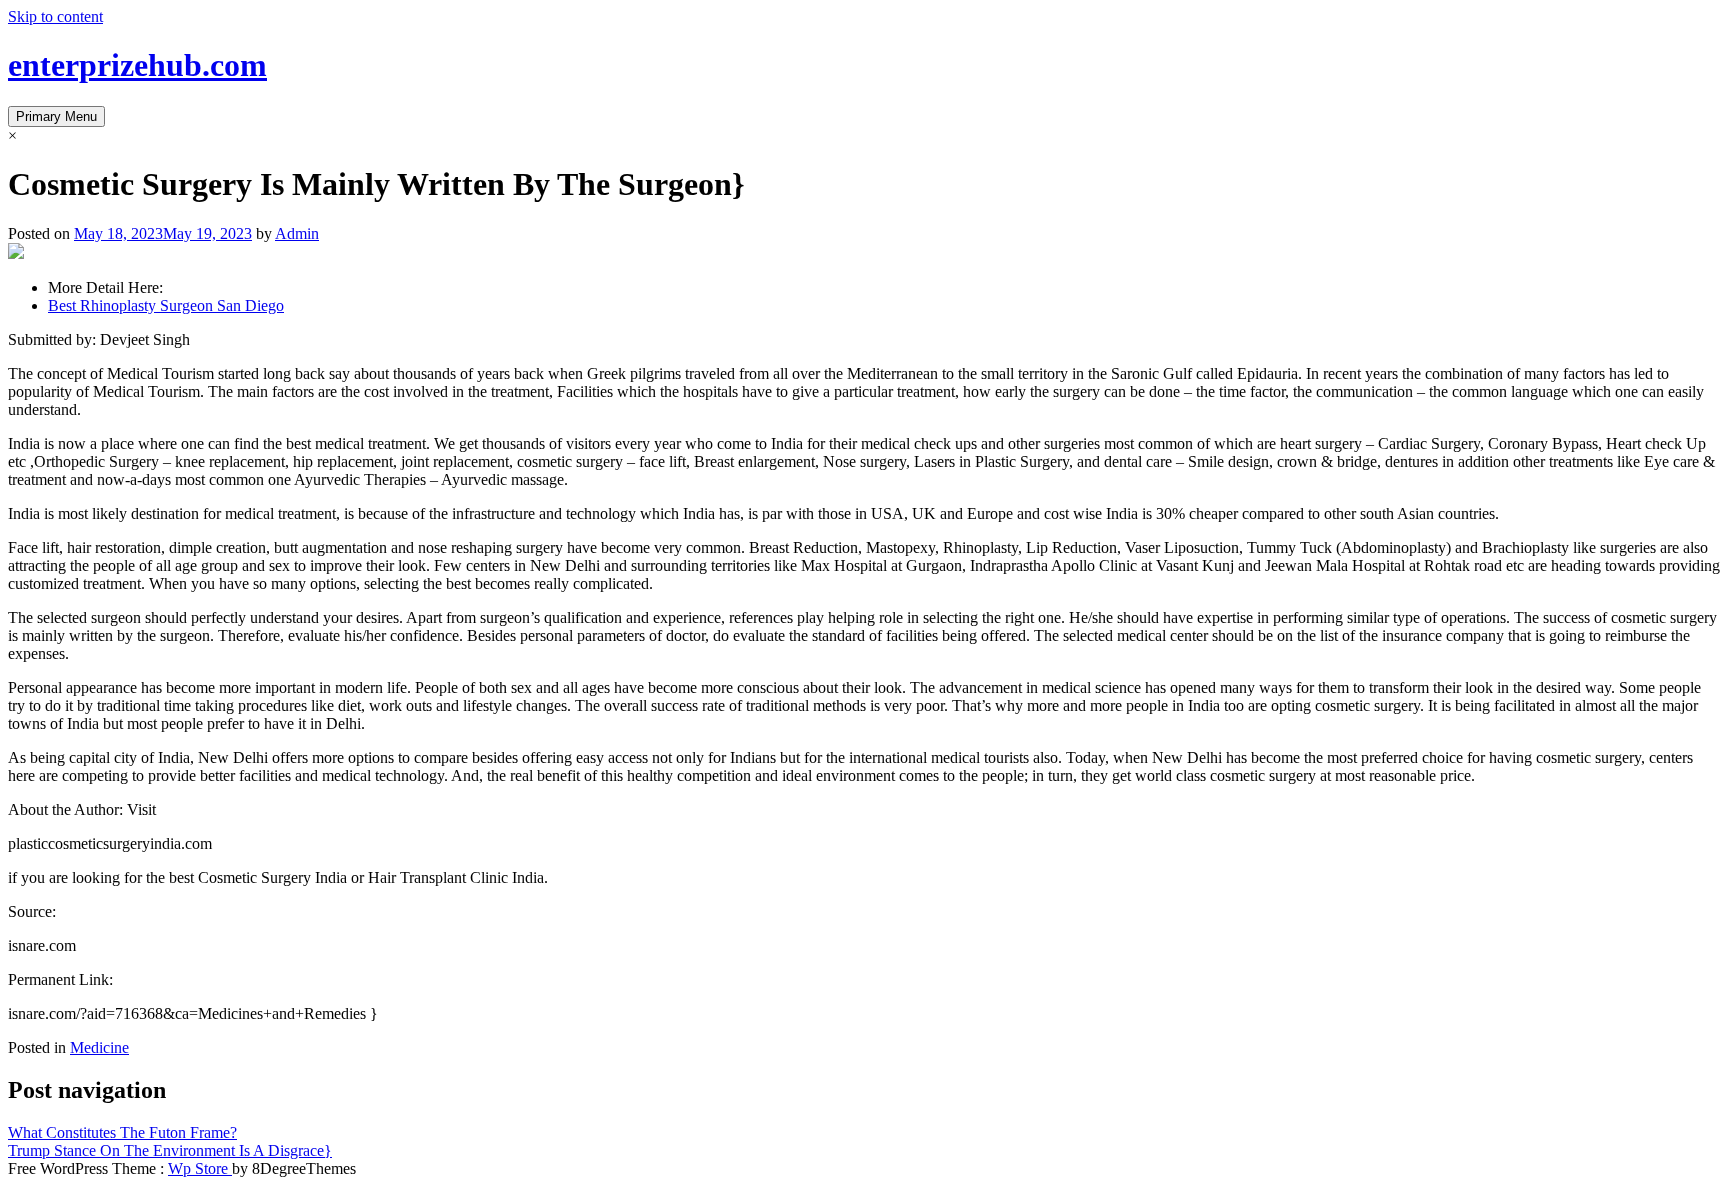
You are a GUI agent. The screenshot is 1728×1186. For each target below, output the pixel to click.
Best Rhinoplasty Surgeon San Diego (166, 305)
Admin (297, 233)
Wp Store (200, 1168)
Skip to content (55, 16)
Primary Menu (56, 116)
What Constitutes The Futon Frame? (122, 1132)
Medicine (99, 1047)
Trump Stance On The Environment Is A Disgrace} (170, 1150)
